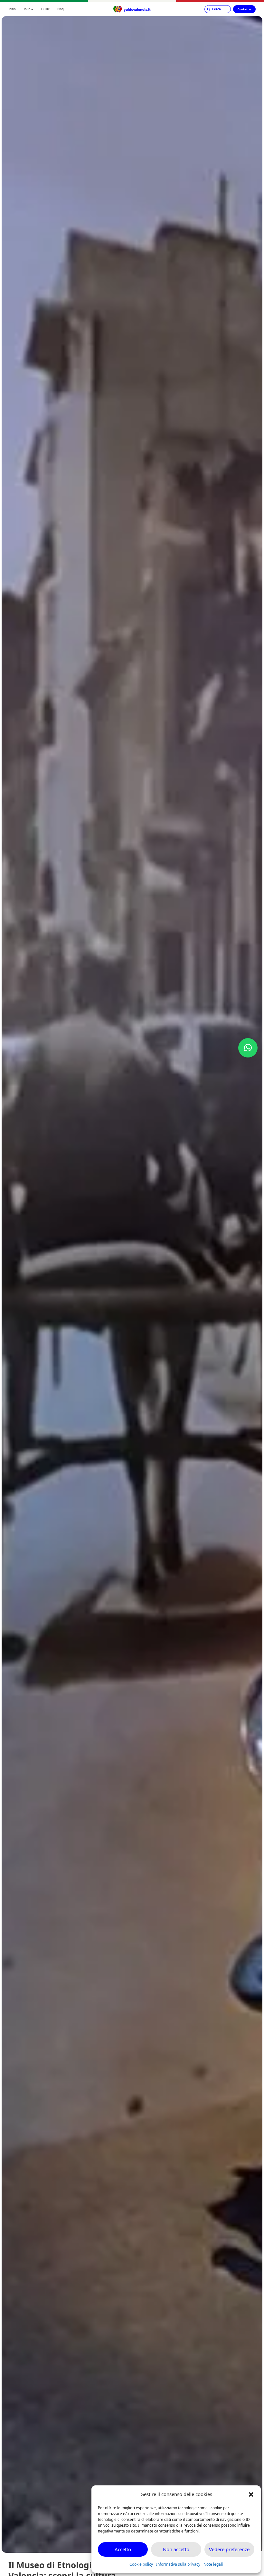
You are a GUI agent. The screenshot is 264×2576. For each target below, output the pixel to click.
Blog (61, 9)
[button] (251, 2494)
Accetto (123, 2549)
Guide (45, 9)
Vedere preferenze (229, 2549)
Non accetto (176, 2549)
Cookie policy (141, 2564)
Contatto (244, 9)
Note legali (213, 2564)
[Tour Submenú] (32, 9)
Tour (27, 9)
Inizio (12, 9)
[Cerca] (218, 9)
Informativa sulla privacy (178, 2564)
